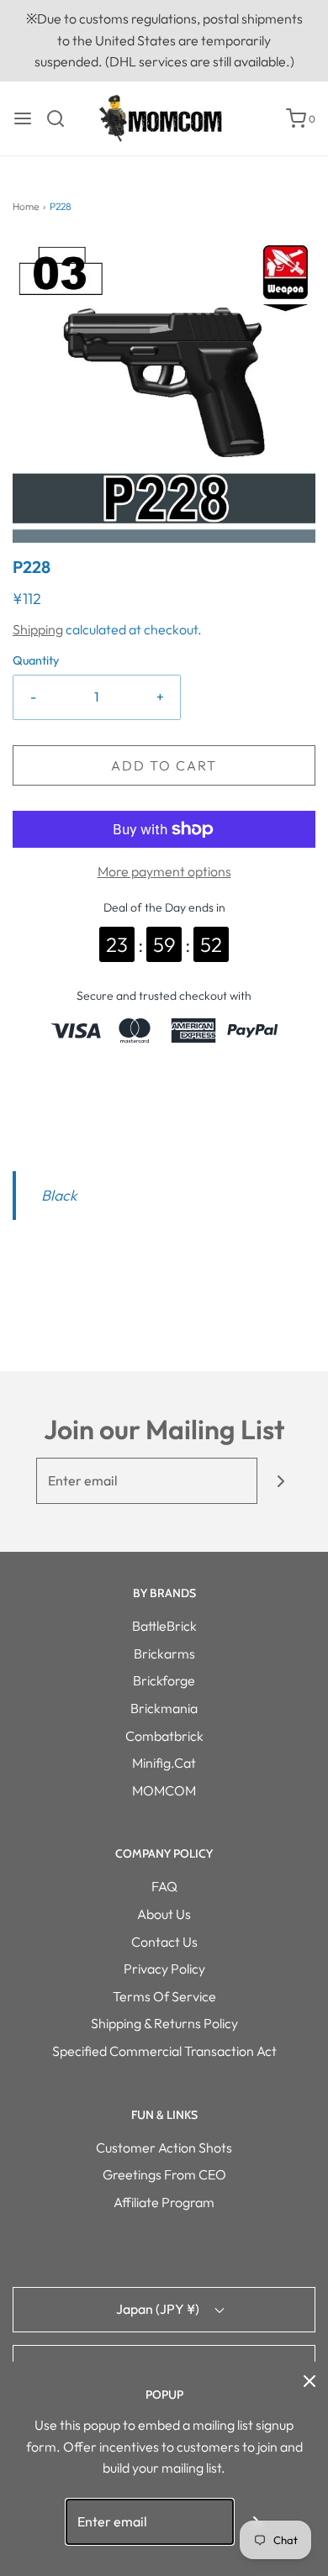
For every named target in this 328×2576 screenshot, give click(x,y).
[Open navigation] (23, 118)
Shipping (38, 629)
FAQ (164, 1886)
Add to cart (164, 765)
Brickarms (164, 1653)
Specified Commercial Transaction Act (164, 2051)
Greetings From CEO (164, 2174)
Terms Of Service (164, 1996)
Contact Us (164, 1942)
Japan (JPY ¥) (159, 2309)
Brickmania (164, 1708)
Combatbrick (164, 1736)
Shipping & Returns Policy (164, 2023)
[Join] (280, 1481)
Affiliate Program (164, 2202)
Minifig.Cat (164, 1763)
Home (26, 206)
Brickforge (164, 1680)
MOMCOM (164, 1790)
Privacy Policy (164, 1969)
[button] (164, 392)
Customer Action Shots (164, 2148)
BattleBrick (164, 1626)
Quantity (36, 660)
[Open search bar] (62, 118)
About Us (164, 1914)
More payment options (164, 871)
